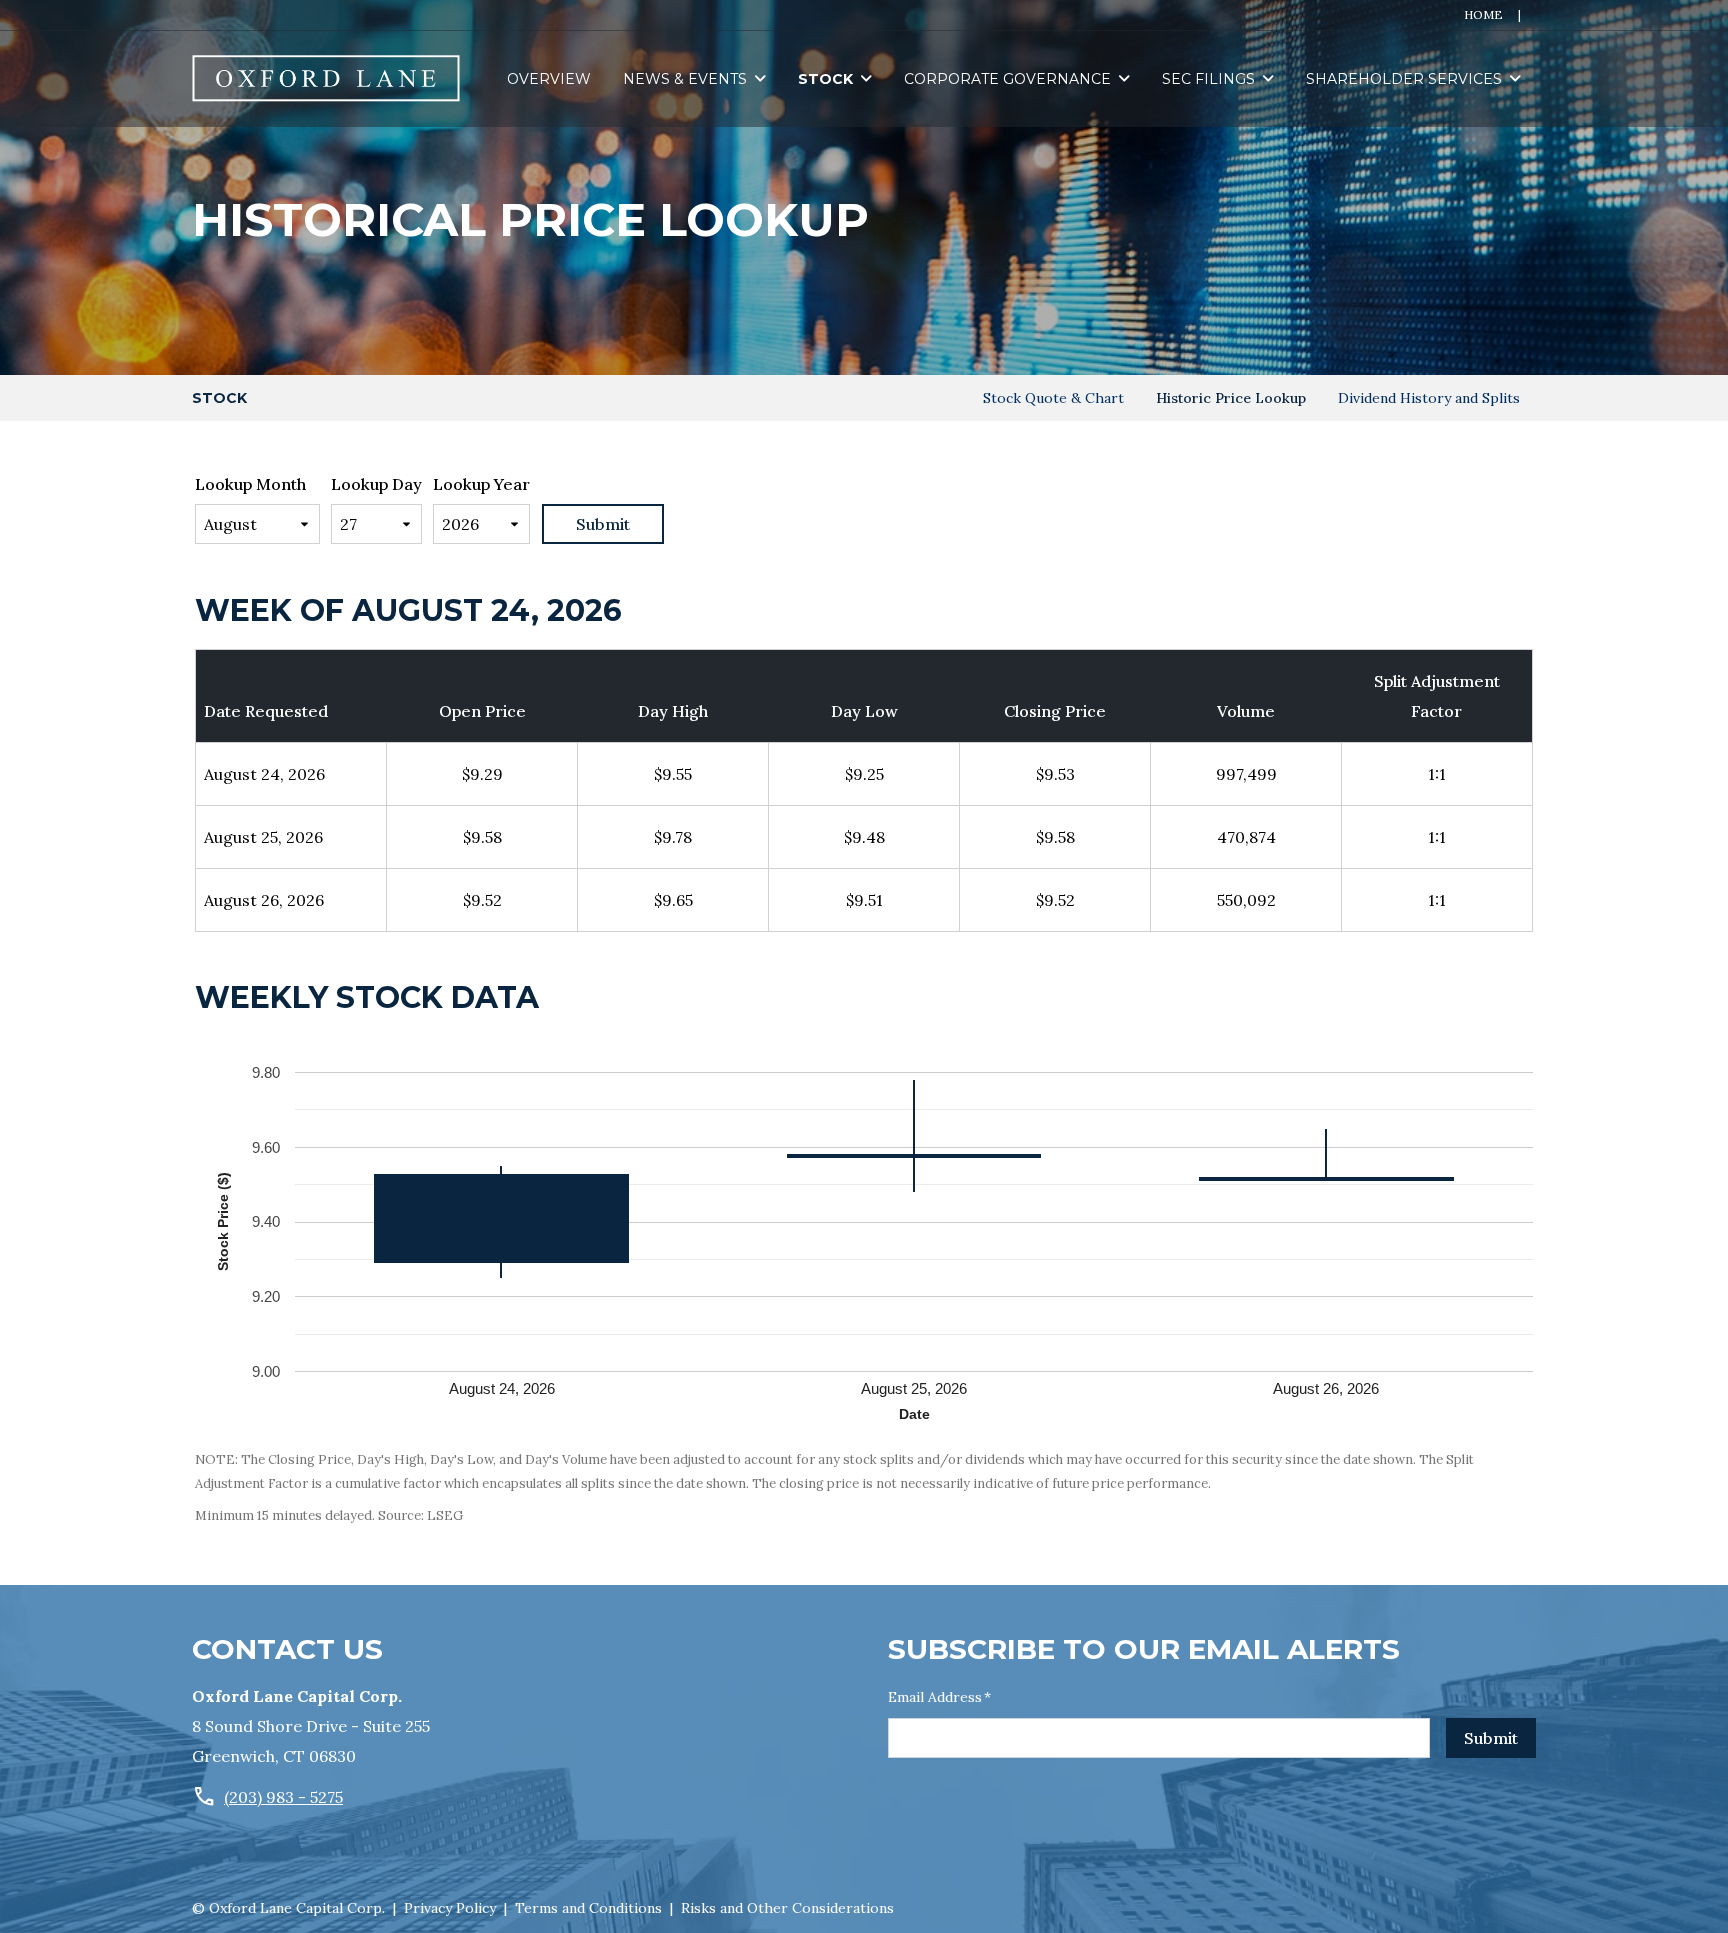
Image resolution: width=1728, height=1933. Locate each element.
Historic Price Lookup (1231, 398)
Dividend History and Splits (1429, 398)
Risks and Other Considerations (787, 1908)
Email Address (939, 1696)
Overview (549, 79)
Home (1483, 14)
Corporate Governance (1007, 79)
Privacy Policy (450, 1908)
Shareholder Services (1404, 79)
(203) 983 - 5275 (283, 1797)
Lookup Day (376, 484)
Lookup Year (481, 484)
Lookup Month (250, 484)
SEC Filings (1208, 79)
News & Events (685, 79)
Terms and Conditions (588, 1908)
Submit (1491, 1738)
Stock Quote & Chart (1053, 398)
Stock (825, 79)
